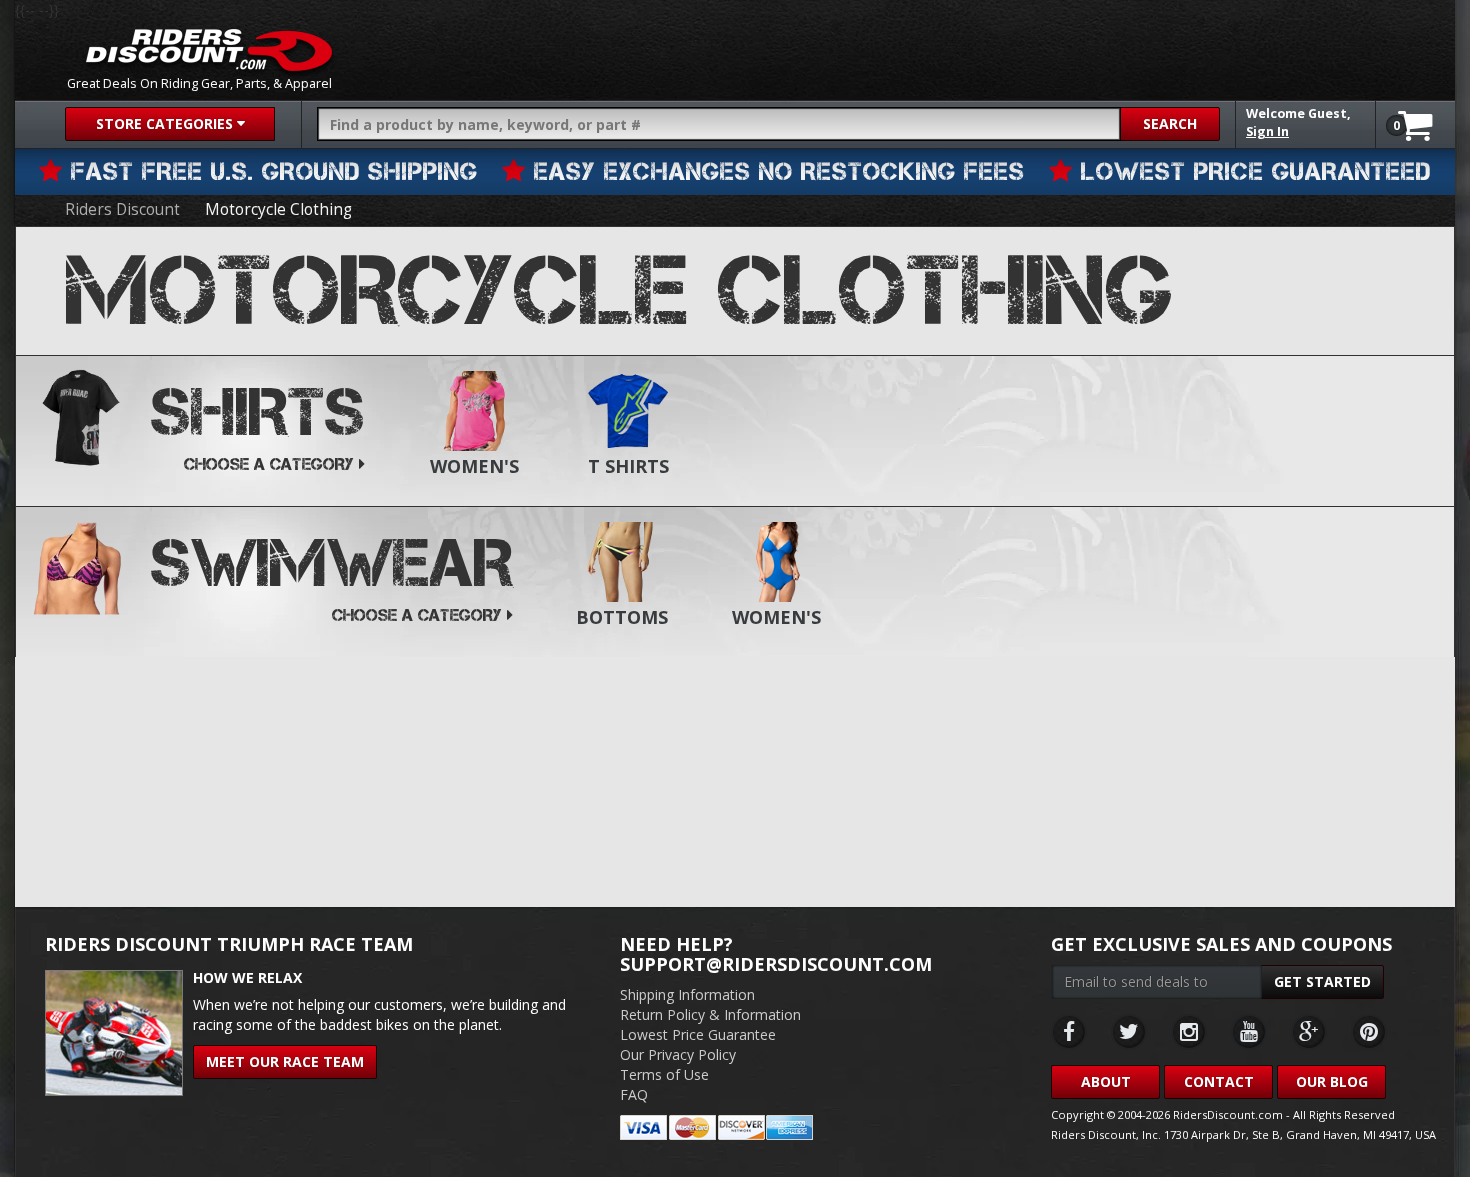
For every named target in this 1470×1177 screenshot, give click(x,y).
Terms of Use (664, 1074)
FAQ (634, 1094)
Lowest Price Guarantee (698, 1034)
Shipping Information (687, 994)
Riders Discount (122, 209)
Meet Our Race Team (285, 1061)
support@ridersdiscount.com (776, 964)
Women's (474, 466)
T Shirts (628, 466)
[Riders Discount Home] (209, 50)
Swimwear (332, 563)
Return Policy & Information (710, 1014)
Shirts (258, 412)
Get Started (1322, 981)
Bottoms (622, 617)
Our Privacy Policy (678, 1054)
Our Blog (1332, 1081)
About (1106, 1081)
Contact (1219, 1081)
